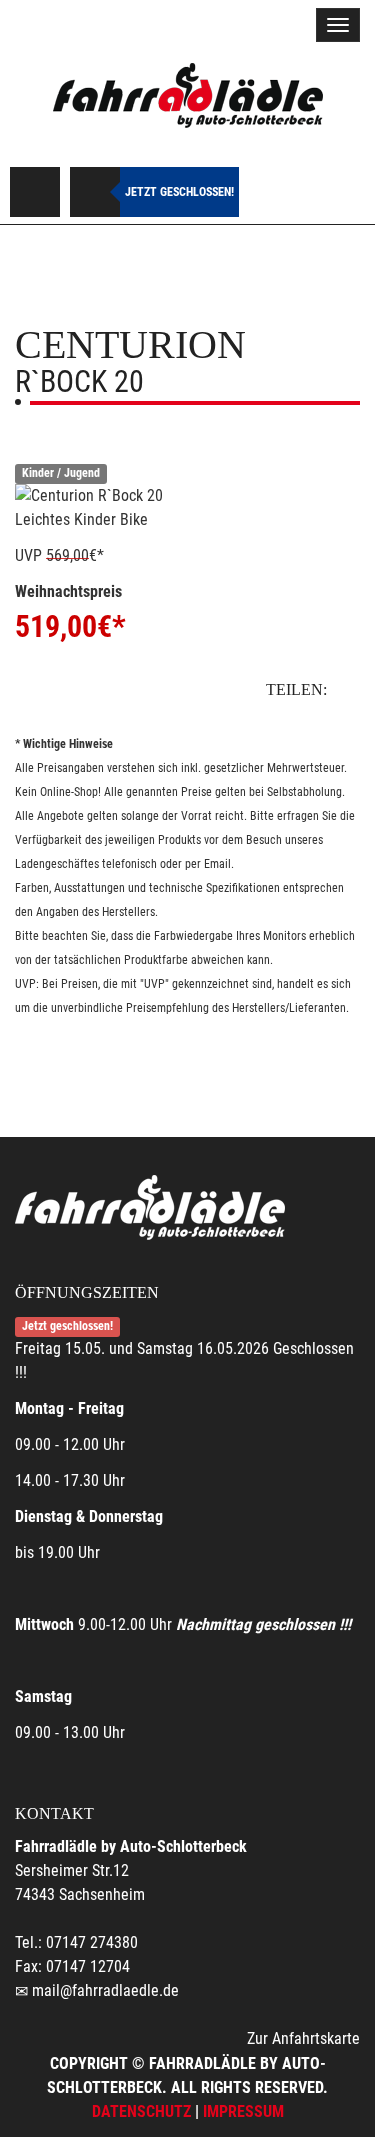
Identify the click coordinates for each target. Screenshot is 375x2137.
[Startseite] (188, 97)
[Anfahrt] (35, 192)
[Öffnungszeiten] (95, 192)
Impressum (243, 2111)
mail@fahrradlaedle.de (105, 1990)
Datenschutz (141, 2111)
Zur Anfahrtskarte (303, 2038)
